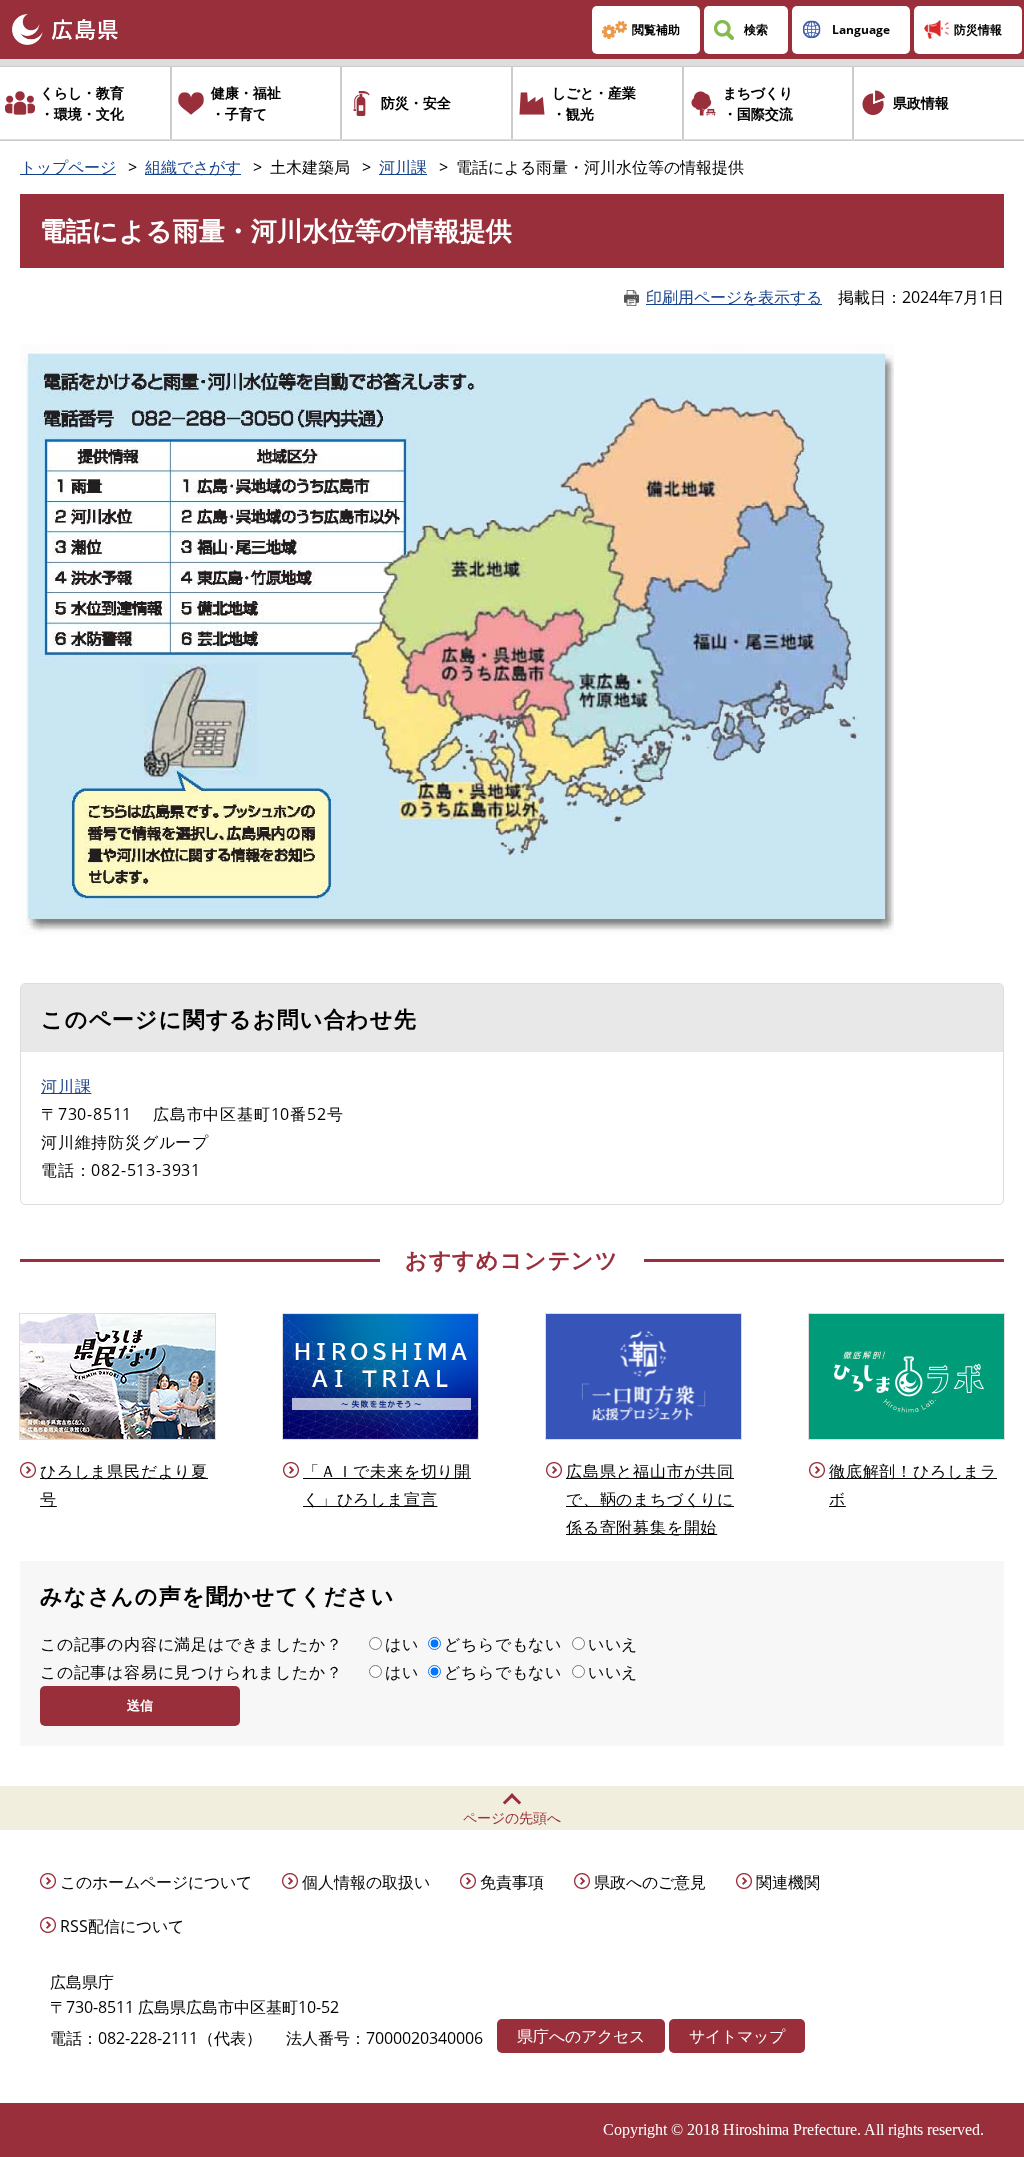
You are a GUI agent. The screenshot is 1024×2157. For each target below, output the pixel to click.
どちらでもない (503, 1644)
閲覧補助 (656, 29)
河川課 (403, 167)
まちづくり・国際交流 (758, 103)
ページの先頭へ (512, 1817)
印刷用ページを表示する (734, 297)
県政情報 (921, 102)
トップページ (68, 167)
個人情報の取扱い (366, 1882)
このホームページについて (156, 1882)
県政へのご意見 (650, 1882)
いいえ (613, 1644)
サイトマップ (737, 2036)
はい (402, 1644)
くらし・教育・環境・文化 (82, 103)
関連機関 (788, 1882)
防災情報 (978, 29)
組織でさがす (193, 167)
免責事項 (512, 1882)
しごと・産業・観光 (594, 103)
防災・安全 (416, 102)
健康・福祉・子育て (246, 103)
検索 (756, 29)
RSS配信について (122, 1926)
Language (861, 29)
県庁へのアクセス (581, 2036)
